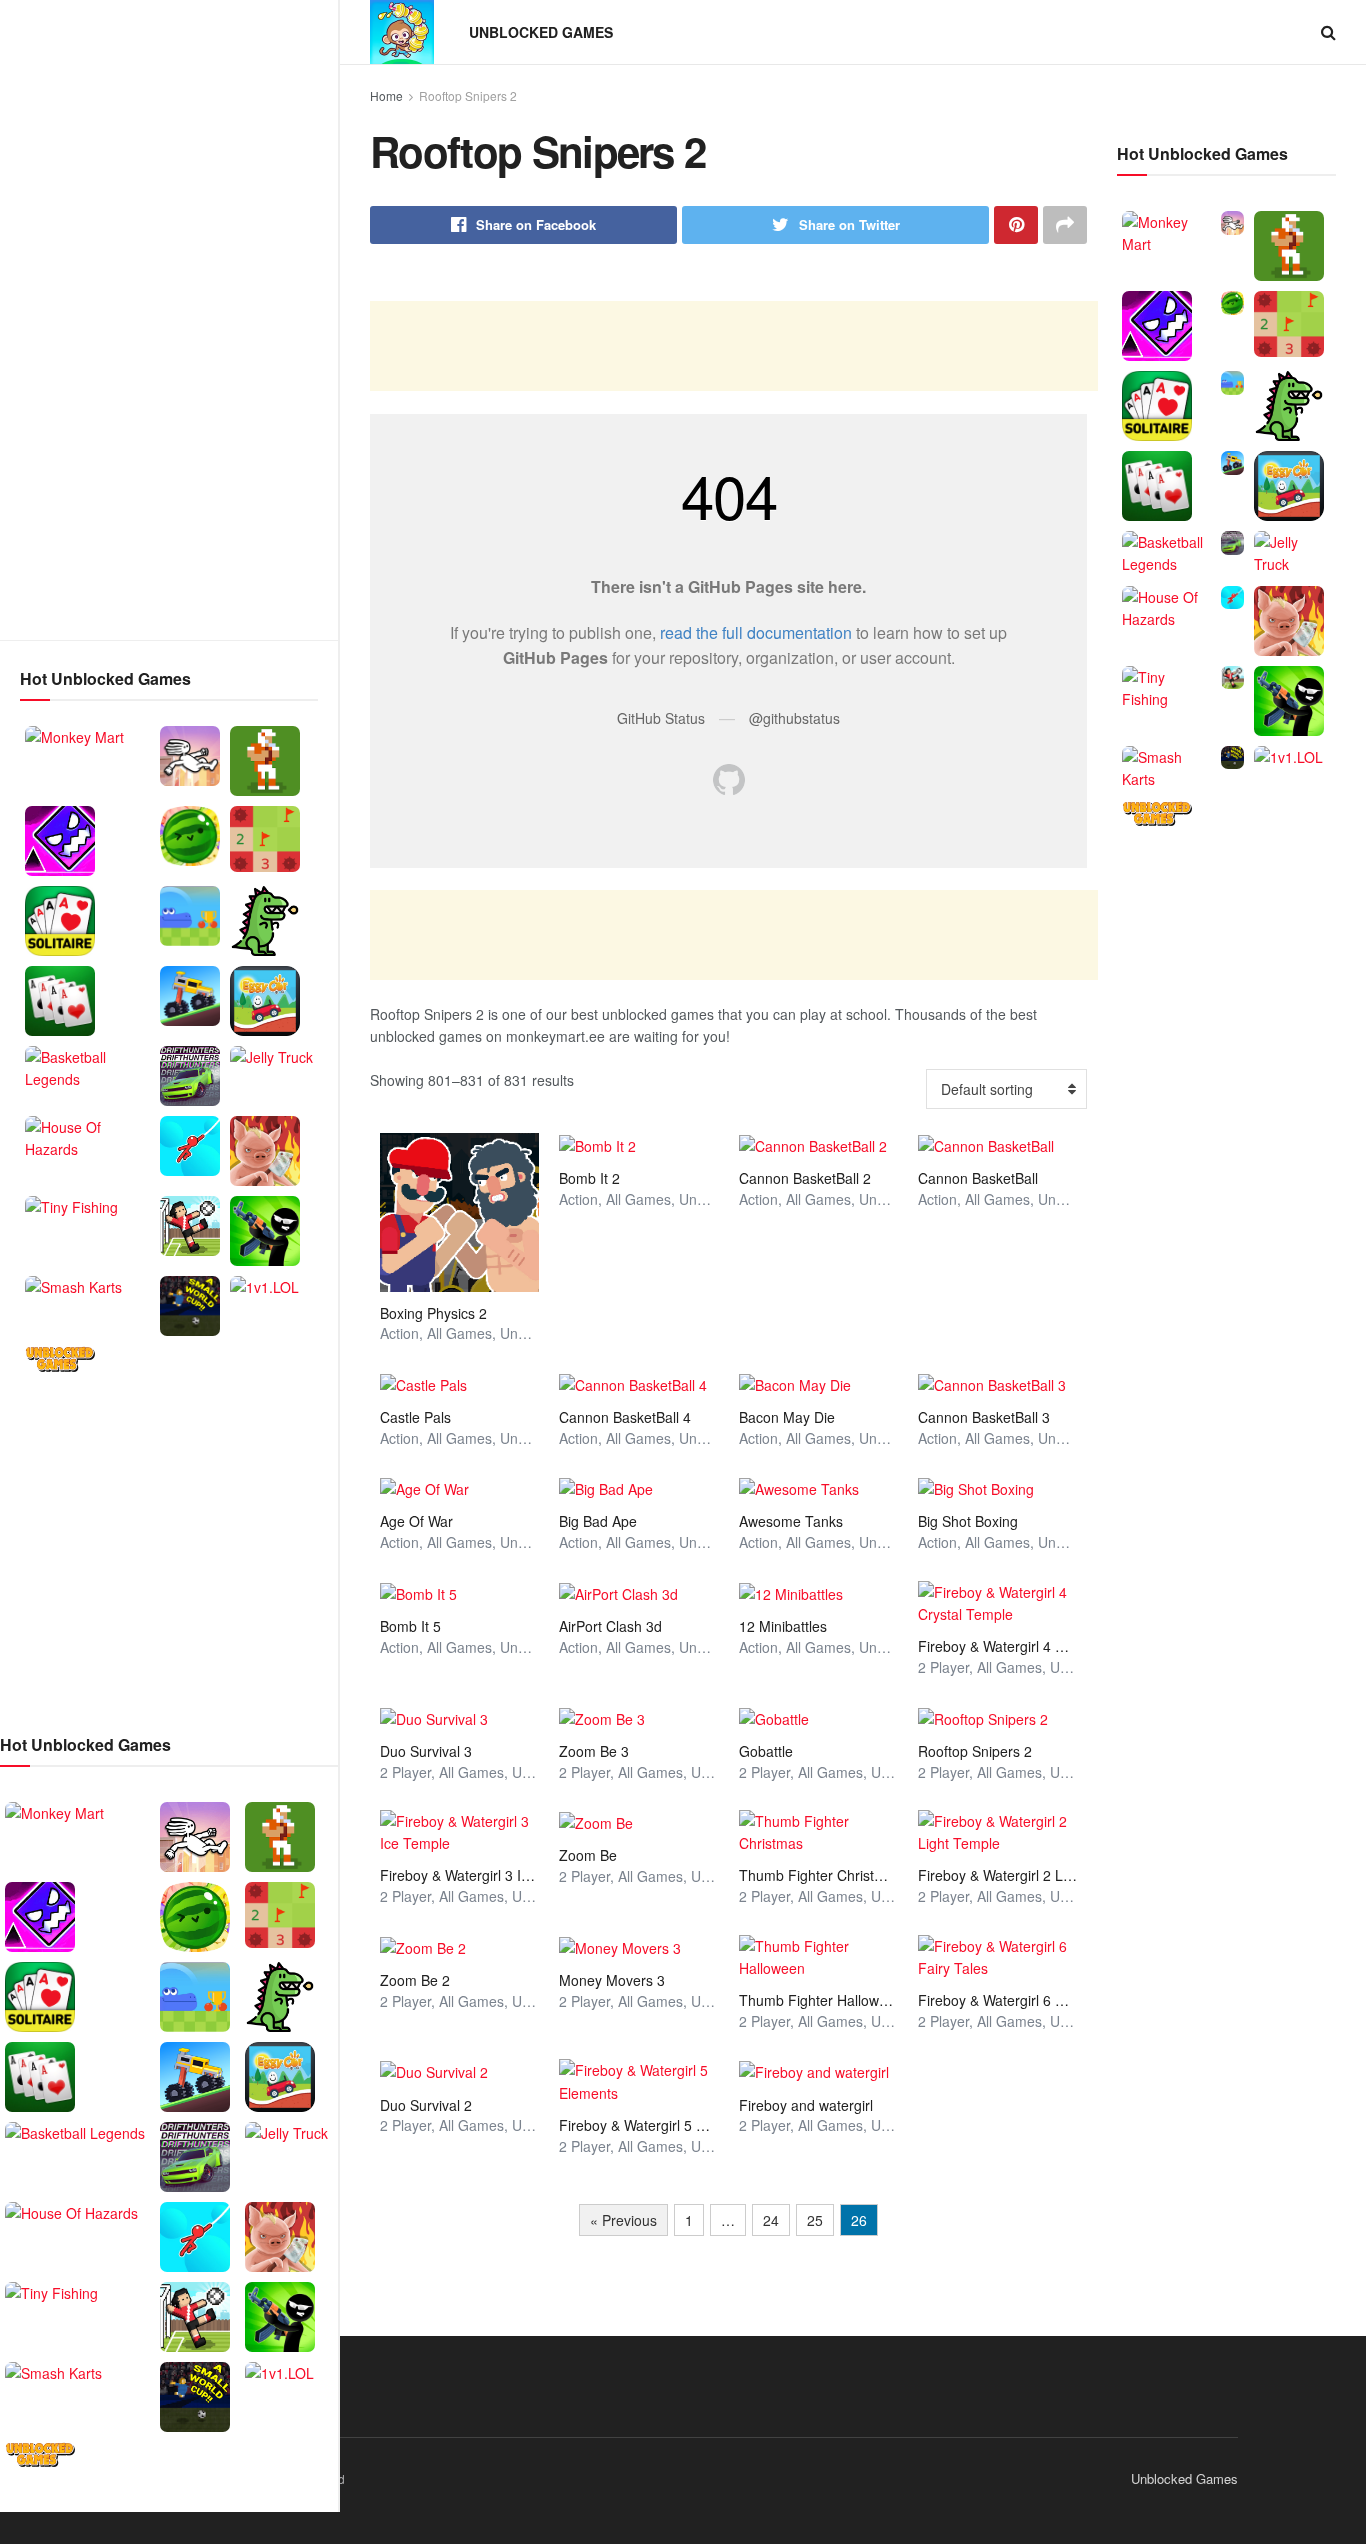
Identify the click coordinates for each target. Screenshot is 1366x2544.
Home (386, 95)
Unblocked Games (541, 32)
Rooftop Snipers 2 (468, 95)
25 (815, 2220)
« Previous (623, 2220)
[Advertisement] (169, 320)
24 (771, 2220)
